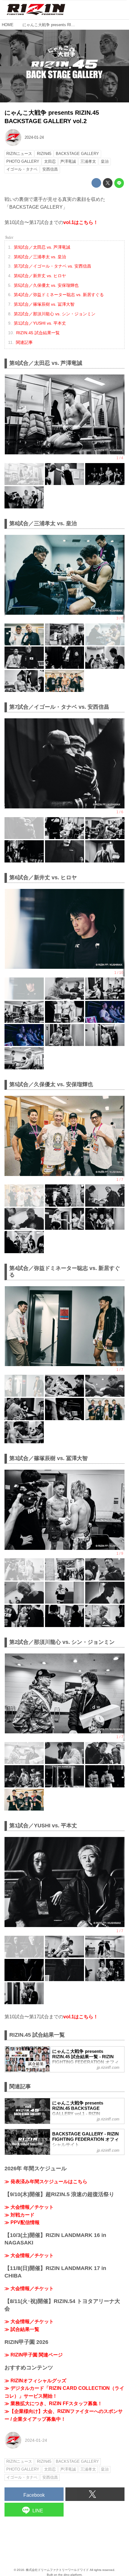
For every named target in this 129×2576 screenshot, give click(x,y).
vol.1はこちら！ (81, 222)
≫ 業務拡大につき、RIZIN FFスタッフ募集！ (53, 2403)
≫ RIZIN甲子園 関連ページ (34, 2355)
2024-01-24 (34, 137)
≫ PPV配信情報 (22, 2222)
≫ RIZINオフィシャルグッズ (35, 2381)
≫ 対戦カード (19, 2215)
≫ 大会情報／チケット (29, 2207)
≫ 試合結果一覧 (22, 2329)
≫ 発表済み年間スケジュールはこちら (46, 2182)
